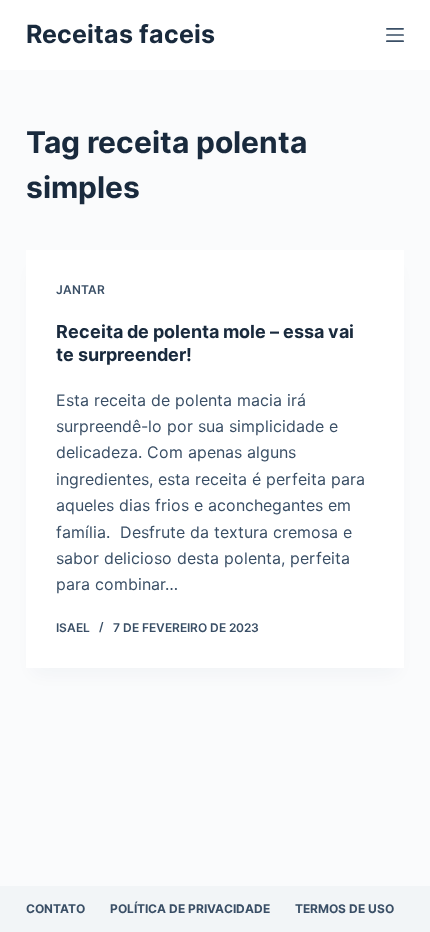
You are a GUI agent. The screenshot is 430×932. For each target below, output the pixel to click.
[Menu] (395, 35)
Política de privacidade (190, 908)
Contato (55, 908)
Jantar (80, 289)
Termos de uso (344, 908)
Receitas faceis (120, 34)
